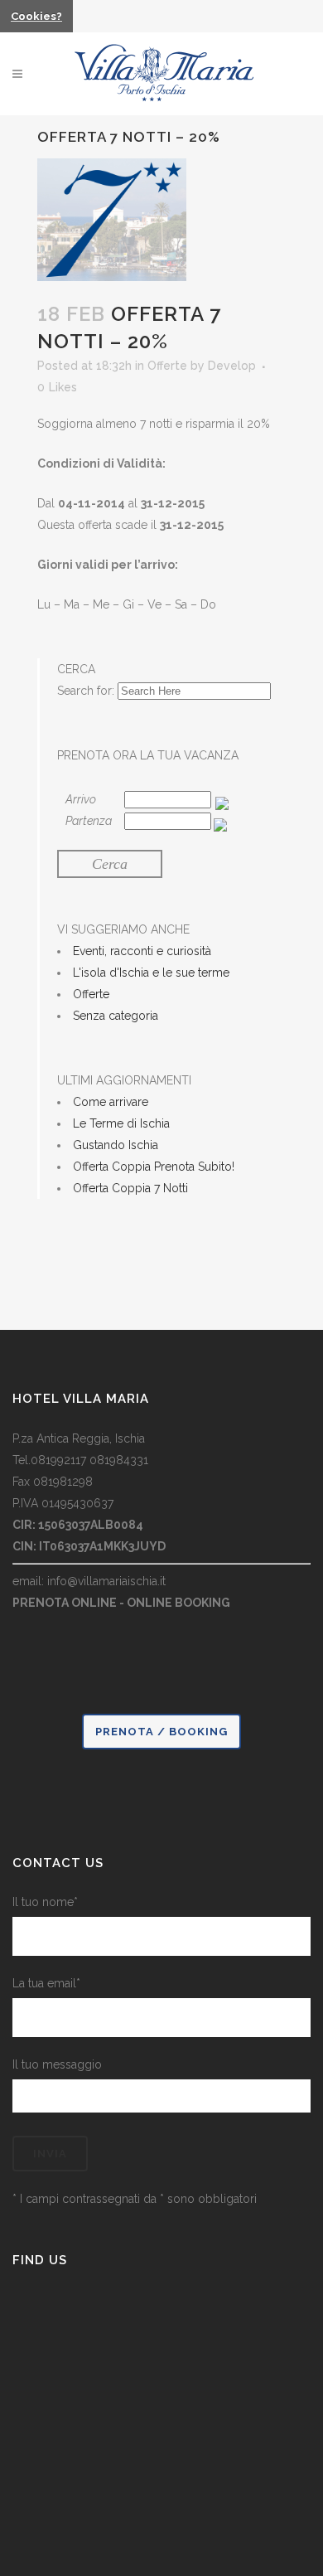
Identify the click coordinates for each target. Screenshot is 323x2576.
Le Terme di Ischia (121, 1123)
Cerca (110, 864)
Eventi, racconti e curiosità (142, 951)
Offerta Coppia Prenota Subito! (154, 1167)
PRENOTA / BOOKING (161, 1732)
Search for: (86, 691)
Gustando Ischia (116, 1145)
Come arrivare (111, 1102)
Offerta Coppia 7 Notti (130, 1188)
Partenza (89, 821)
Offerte (167, 366)
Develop (232, 366)
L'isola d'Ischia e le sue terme (151, 973)
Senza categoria (116, 1016)
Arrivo (81, 799)
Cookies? (36, 16)
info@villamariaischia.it (106, 1581)
